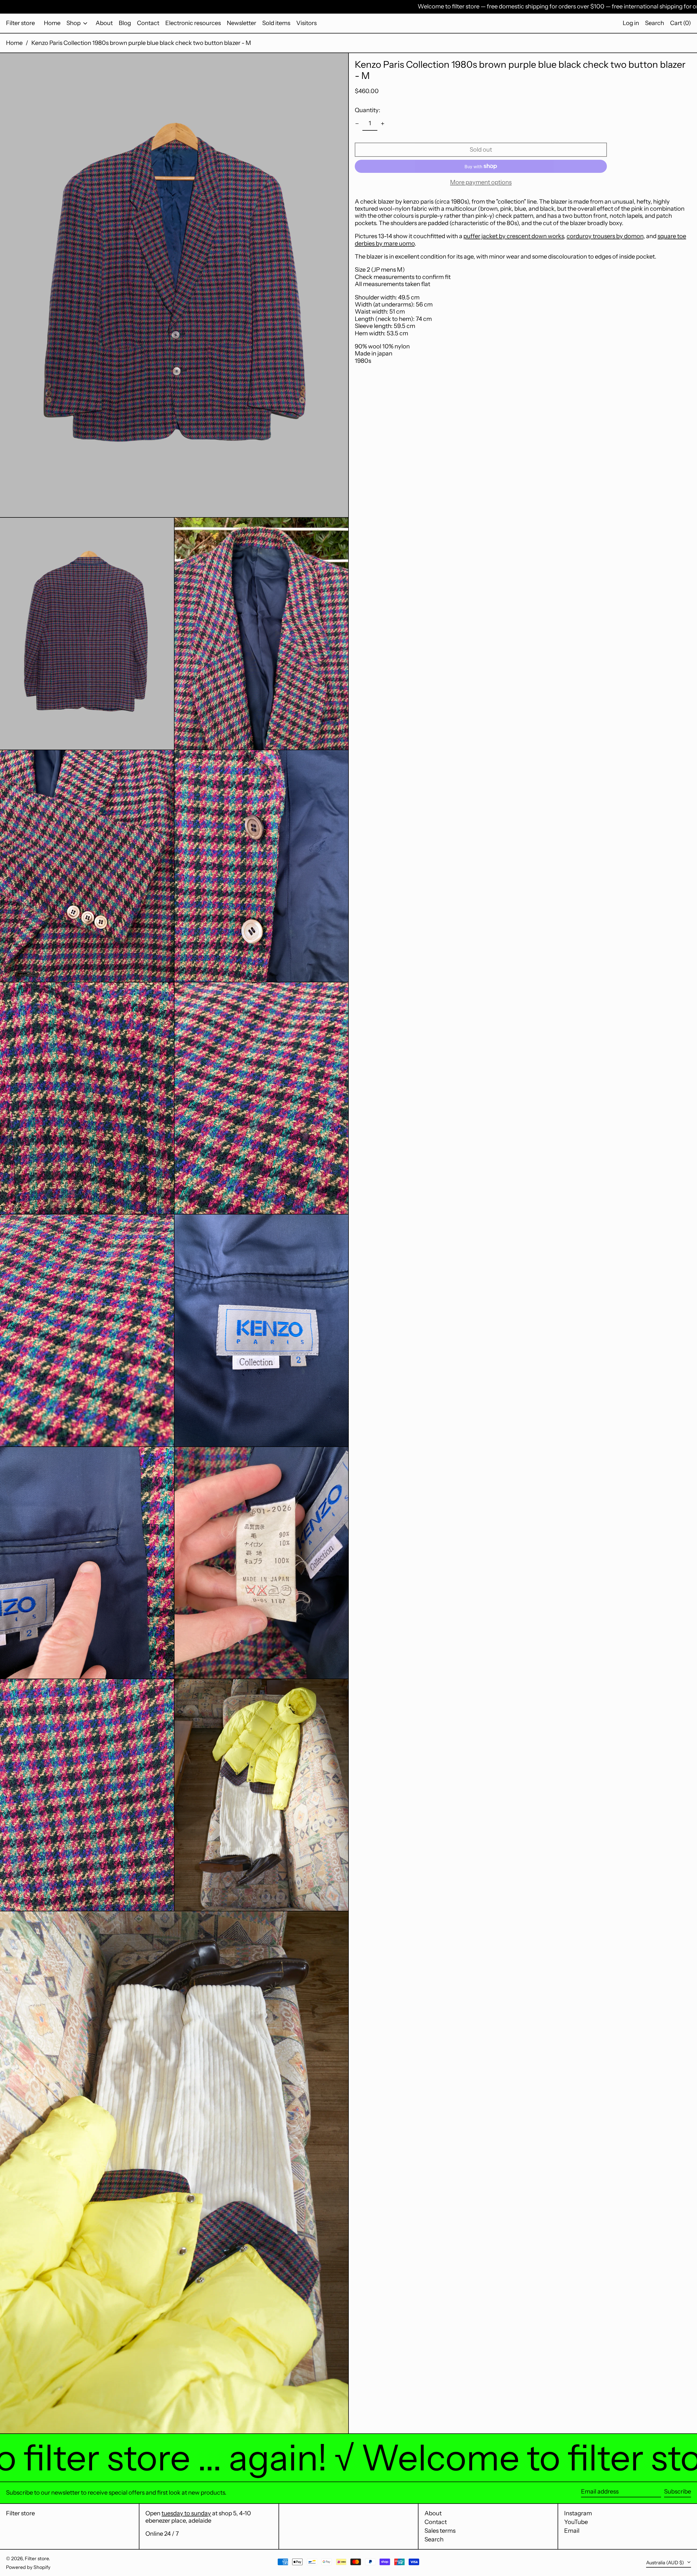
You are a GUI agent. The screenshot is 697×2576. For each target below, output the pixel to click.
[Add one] (383, 124)
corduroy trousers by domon (605, 236)
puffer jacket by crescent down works (514, 236)
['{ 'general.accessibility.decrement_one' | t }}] (357, 124)
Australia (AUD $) (666, 2563)
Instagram (578, 2513)
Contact (436, 2522)
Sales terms (440, 2531)
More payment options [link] (481, 182)
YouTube (576, 2522)
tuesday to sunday (186, 2513)
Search (434, 2539)
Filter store (20, 23)
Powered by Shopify (28, 2567)
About (433, 2513)
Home (14, 43)
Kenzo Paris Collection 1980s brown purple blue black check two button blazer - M (141, 43)
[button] (655, 23)
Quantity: (368, 110)
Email (572, 2531)
